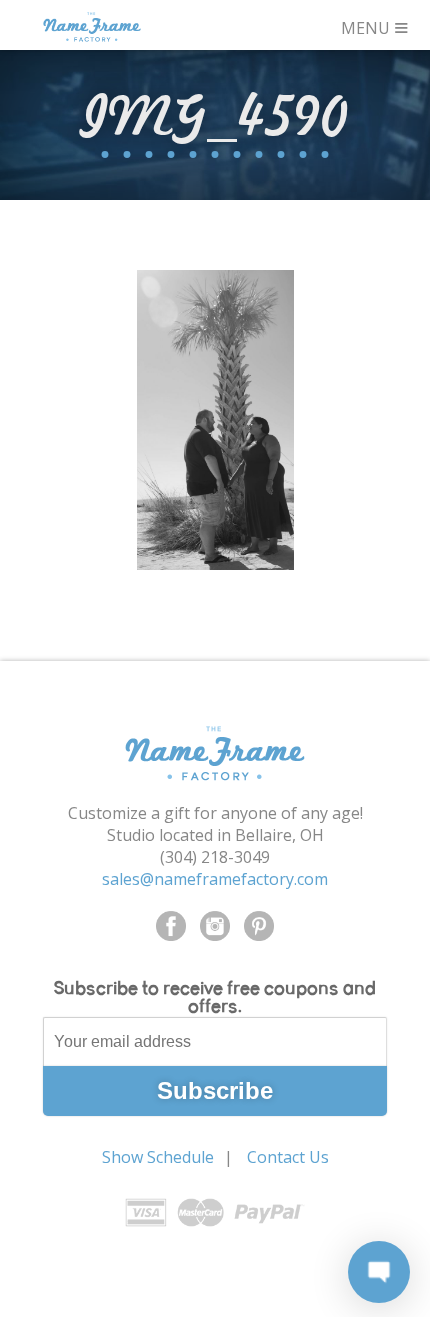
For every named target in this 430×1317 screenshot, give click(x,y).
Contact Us (288, 1157)
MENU (375, 25)
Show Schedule (158, 1157)
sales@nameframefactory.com (215, 879)
